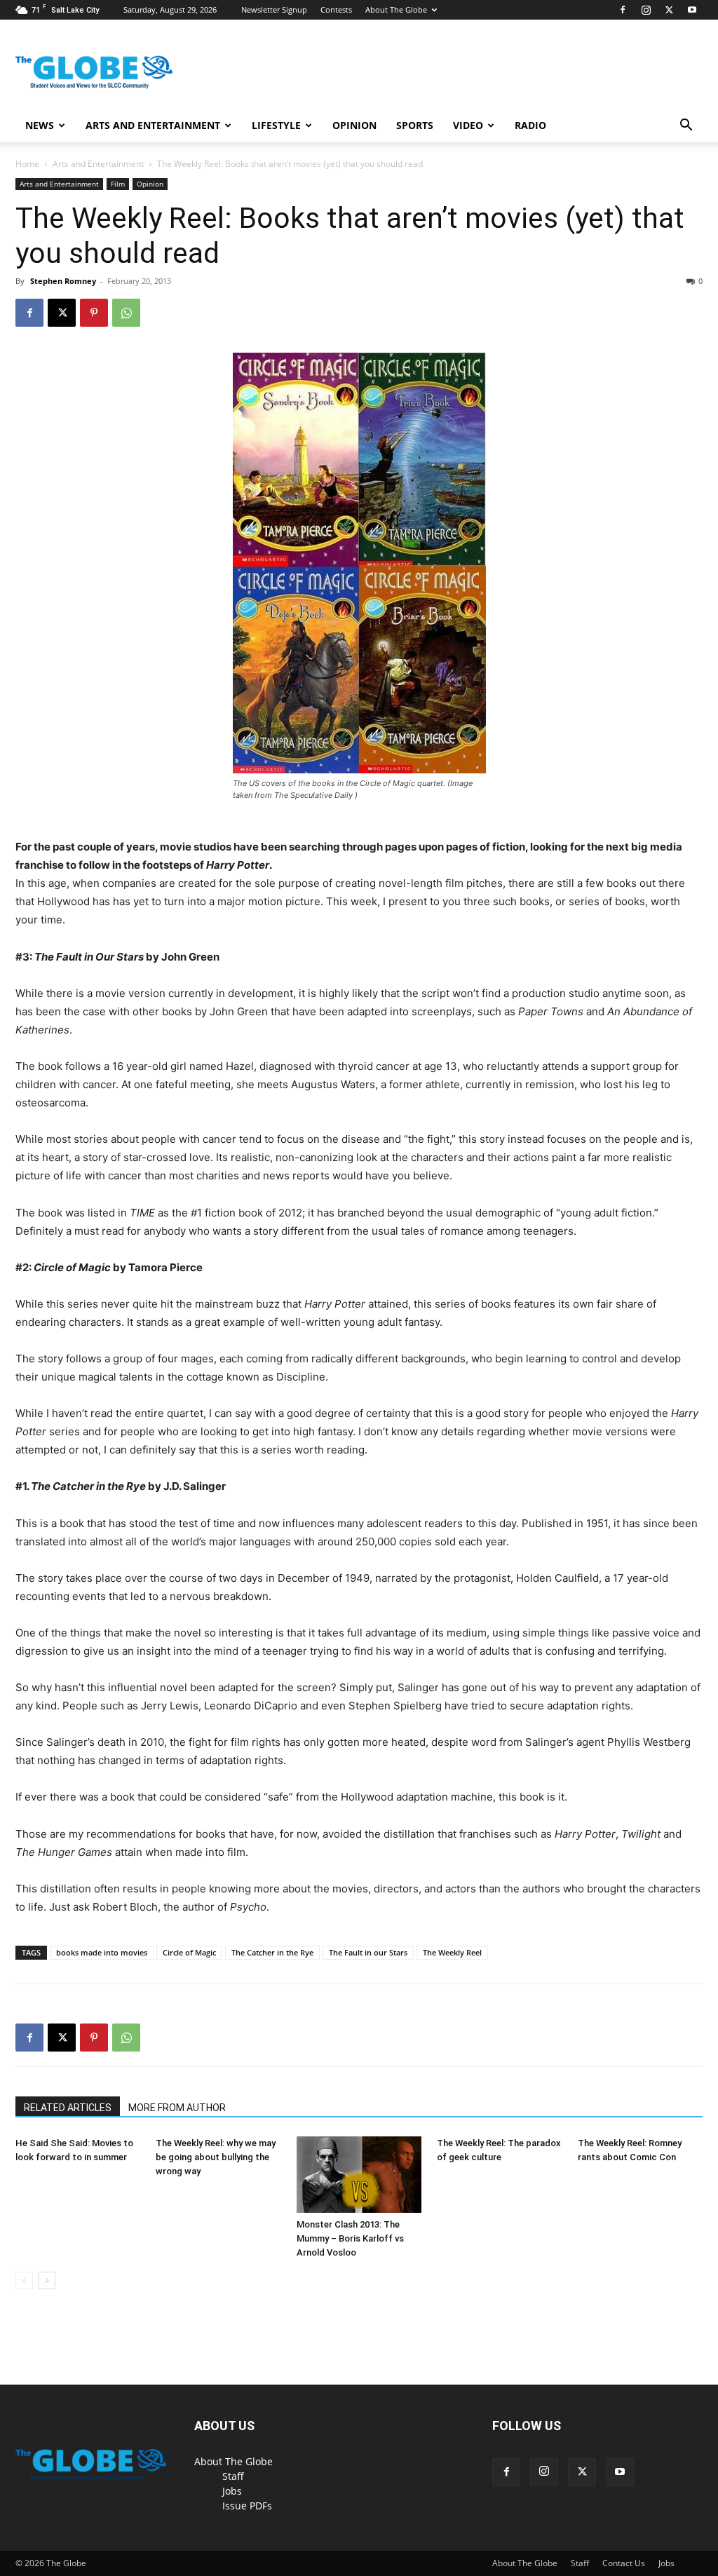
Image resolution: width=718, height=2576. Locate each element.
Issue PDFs (247, 2506)
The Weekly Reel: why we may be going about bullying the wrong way (216, 2157)
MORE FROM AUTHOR (177, 2108)
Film (118, 184)
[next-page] (47, 2280)
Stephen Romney (63, 281)
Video (468, 125)
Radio (530, 125)
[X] (669, 10)
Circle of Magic (189, 1952)
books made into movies (102, 1952)
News (40, 125)
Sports (415, 125)
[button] (686, 127)
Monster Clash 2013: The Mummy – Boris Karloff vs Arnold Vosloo (350, 2238)
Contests (336, 9)
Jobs (232, 2491)
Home (27, 164)
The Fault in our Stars (368, 1952)
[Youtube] (692, 10)
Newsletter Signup (274, 9)
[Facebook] (623, 10)
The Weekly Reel (452, 1952)
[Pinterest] (94, 313)
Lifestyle (276, 125)
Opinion (354, 125)
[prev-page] (24, 2280)
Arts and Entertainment (153, 125)
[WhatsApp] (126, 313)
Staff (233, 2476)
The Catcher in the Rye (272, 1952)
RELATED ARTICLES (68, 2108)
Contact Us (624, 2563)
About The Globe (396, 9)
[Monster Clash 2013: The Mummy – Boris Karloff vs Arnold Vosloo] (359, 2175)
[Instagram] (646, 10)
